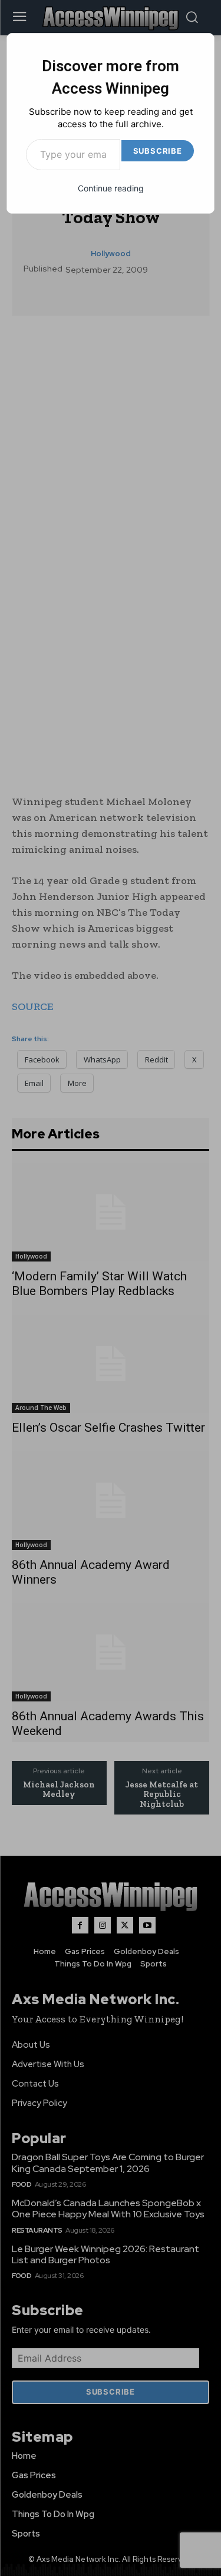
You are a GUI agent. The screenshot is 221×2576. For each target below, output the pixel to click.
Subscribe (158, 151)
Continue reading (111, 188)
